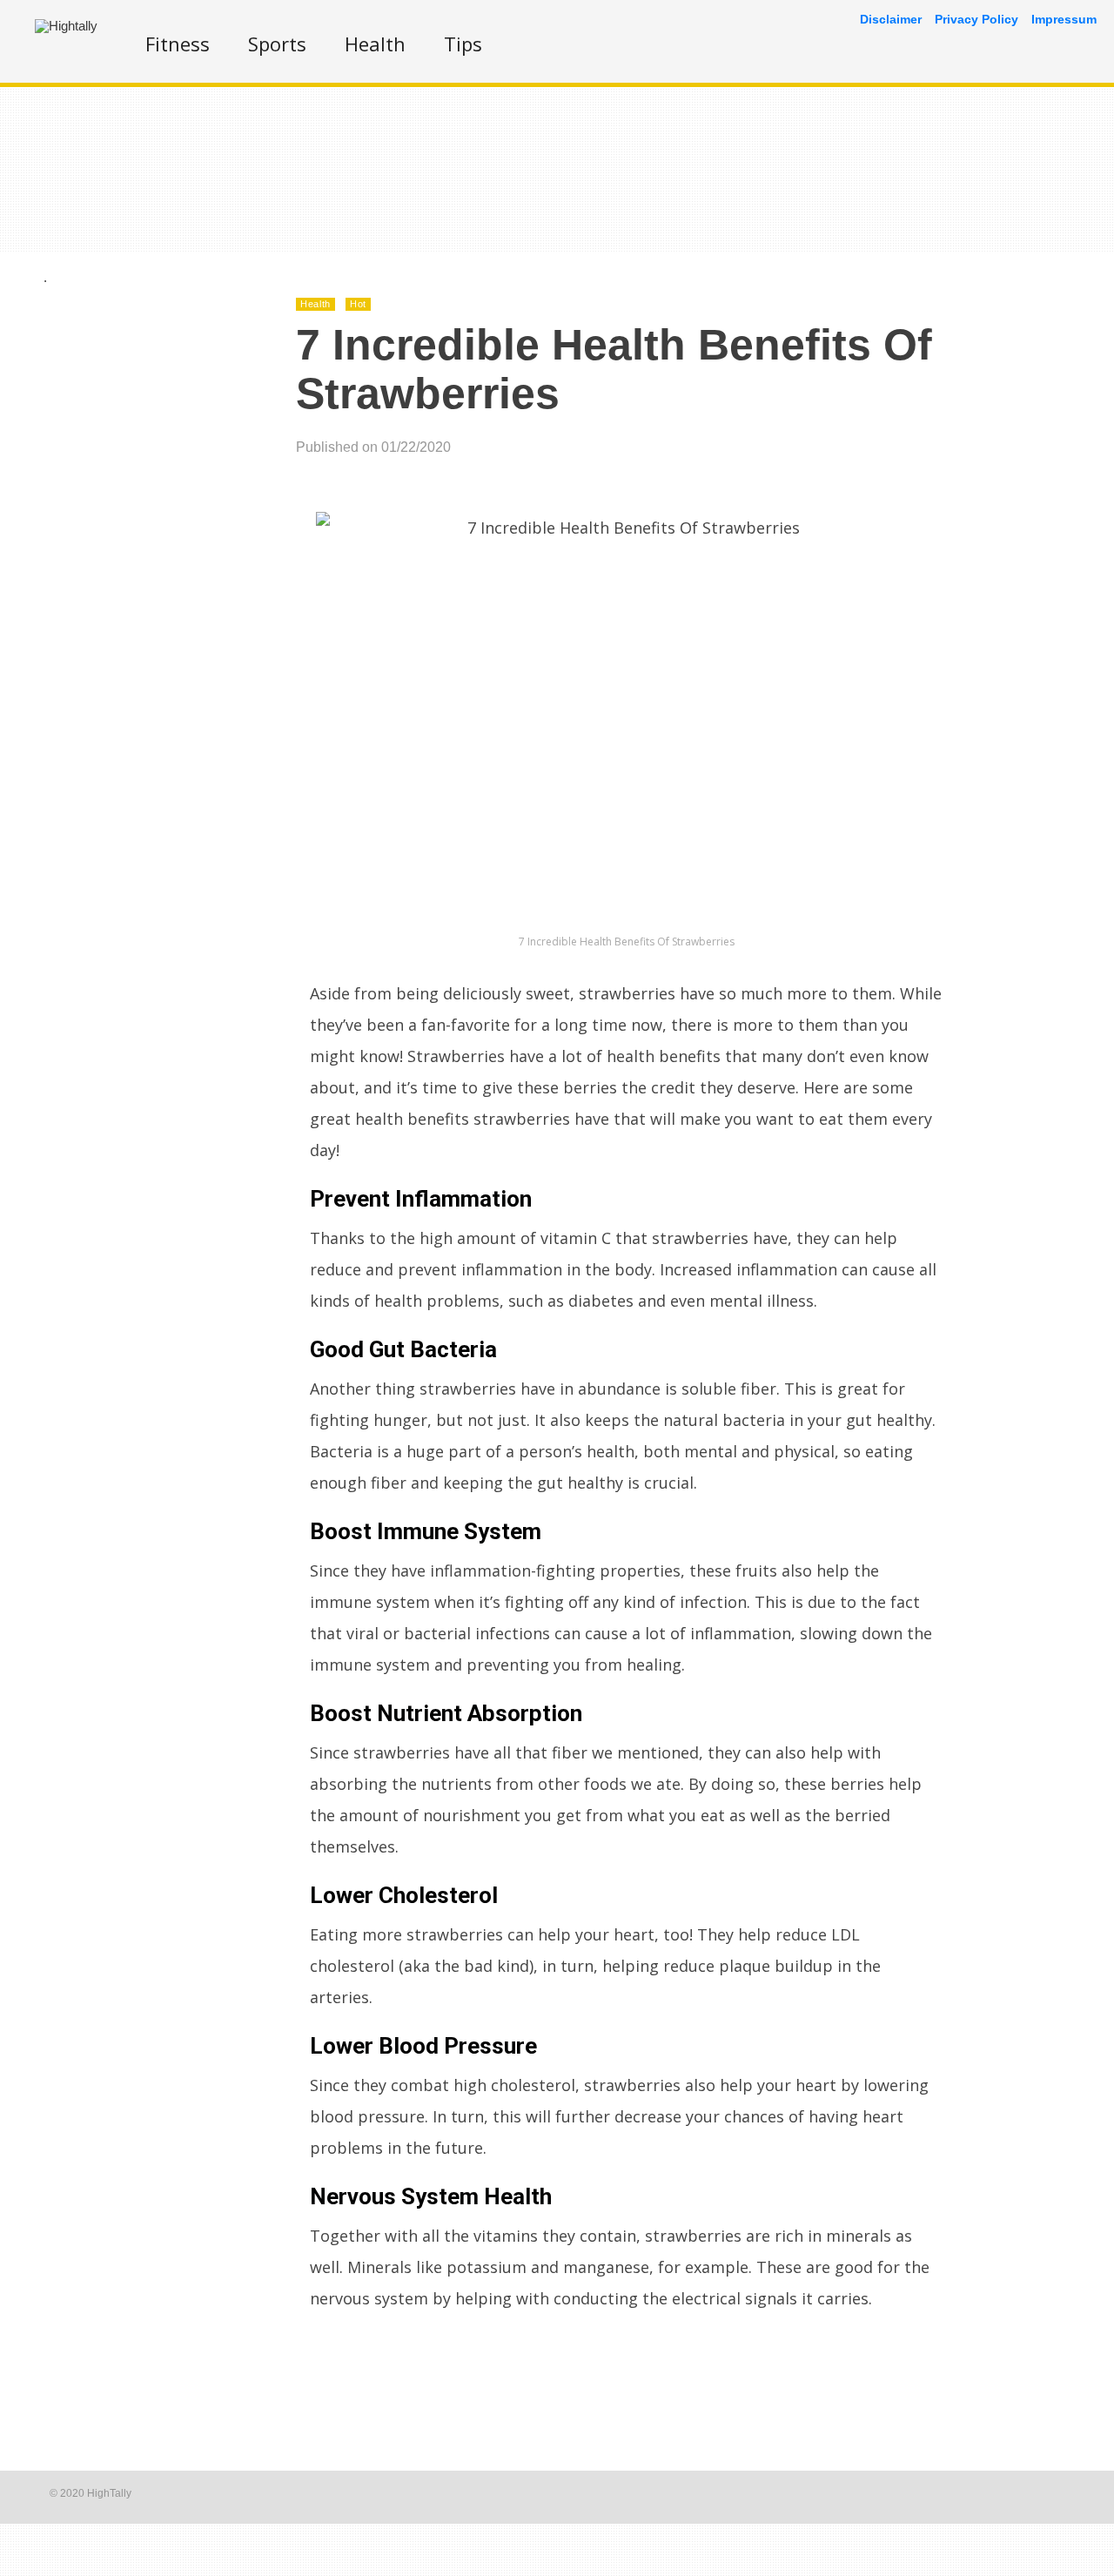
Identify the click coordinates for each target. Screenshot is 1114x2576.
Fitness (178, 44)
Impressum (1064, 19)
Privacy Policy (976, 19)
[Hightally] (66, 26)
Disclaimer (891, 19)
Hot (358, 304)
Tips (463, 44)
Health (375, 44)
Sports (277, 44)
